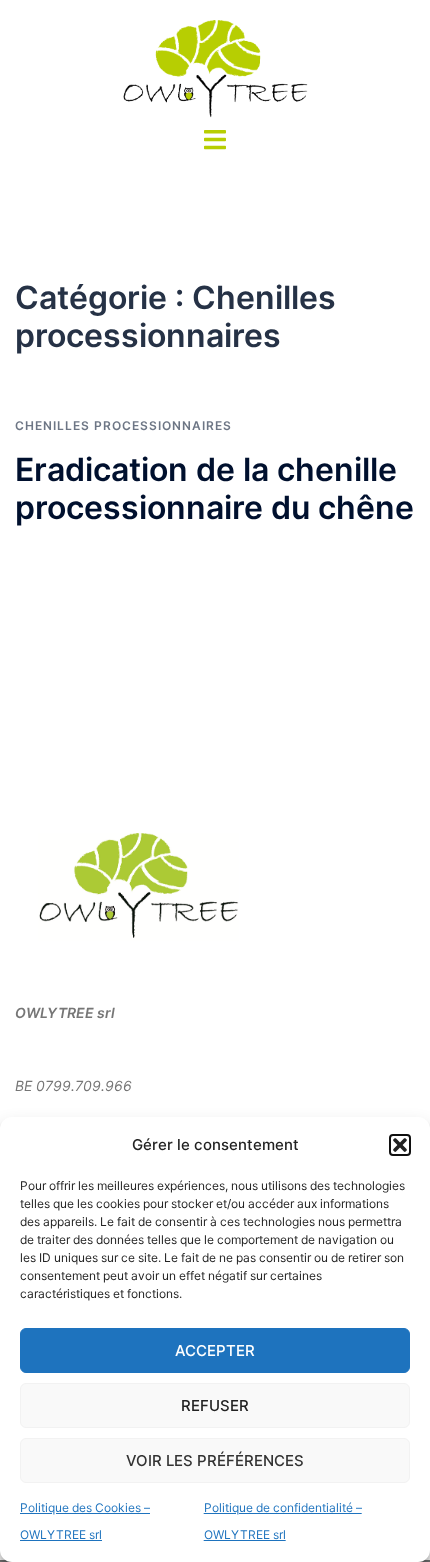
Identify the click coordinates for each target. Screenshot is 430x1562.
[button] (400, 1145)
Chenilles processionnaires (123, 425)
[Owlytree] (214, 68)
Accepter (215, 1350)
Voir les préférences (215, 1460)
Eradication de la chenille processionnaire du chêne (214, 488)
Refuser (215, 1405)
